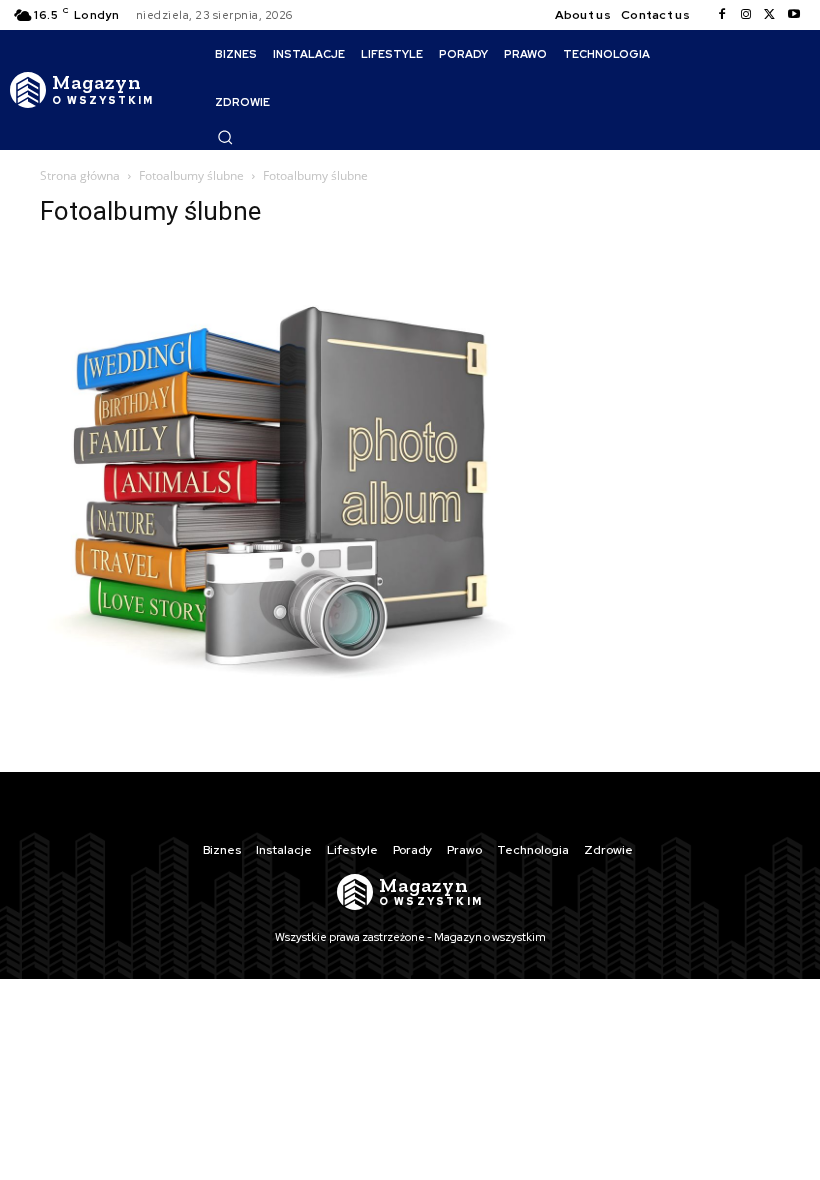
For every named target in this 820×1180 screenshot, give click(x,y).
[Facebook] (722, 15)
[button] (225, 137)
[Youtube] (794, 15)
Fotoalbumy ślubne (191, 175)
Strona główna (80, 175)
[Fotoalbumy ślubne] (282, 725)
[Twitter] (770, 15)
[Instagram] (746, 15)
